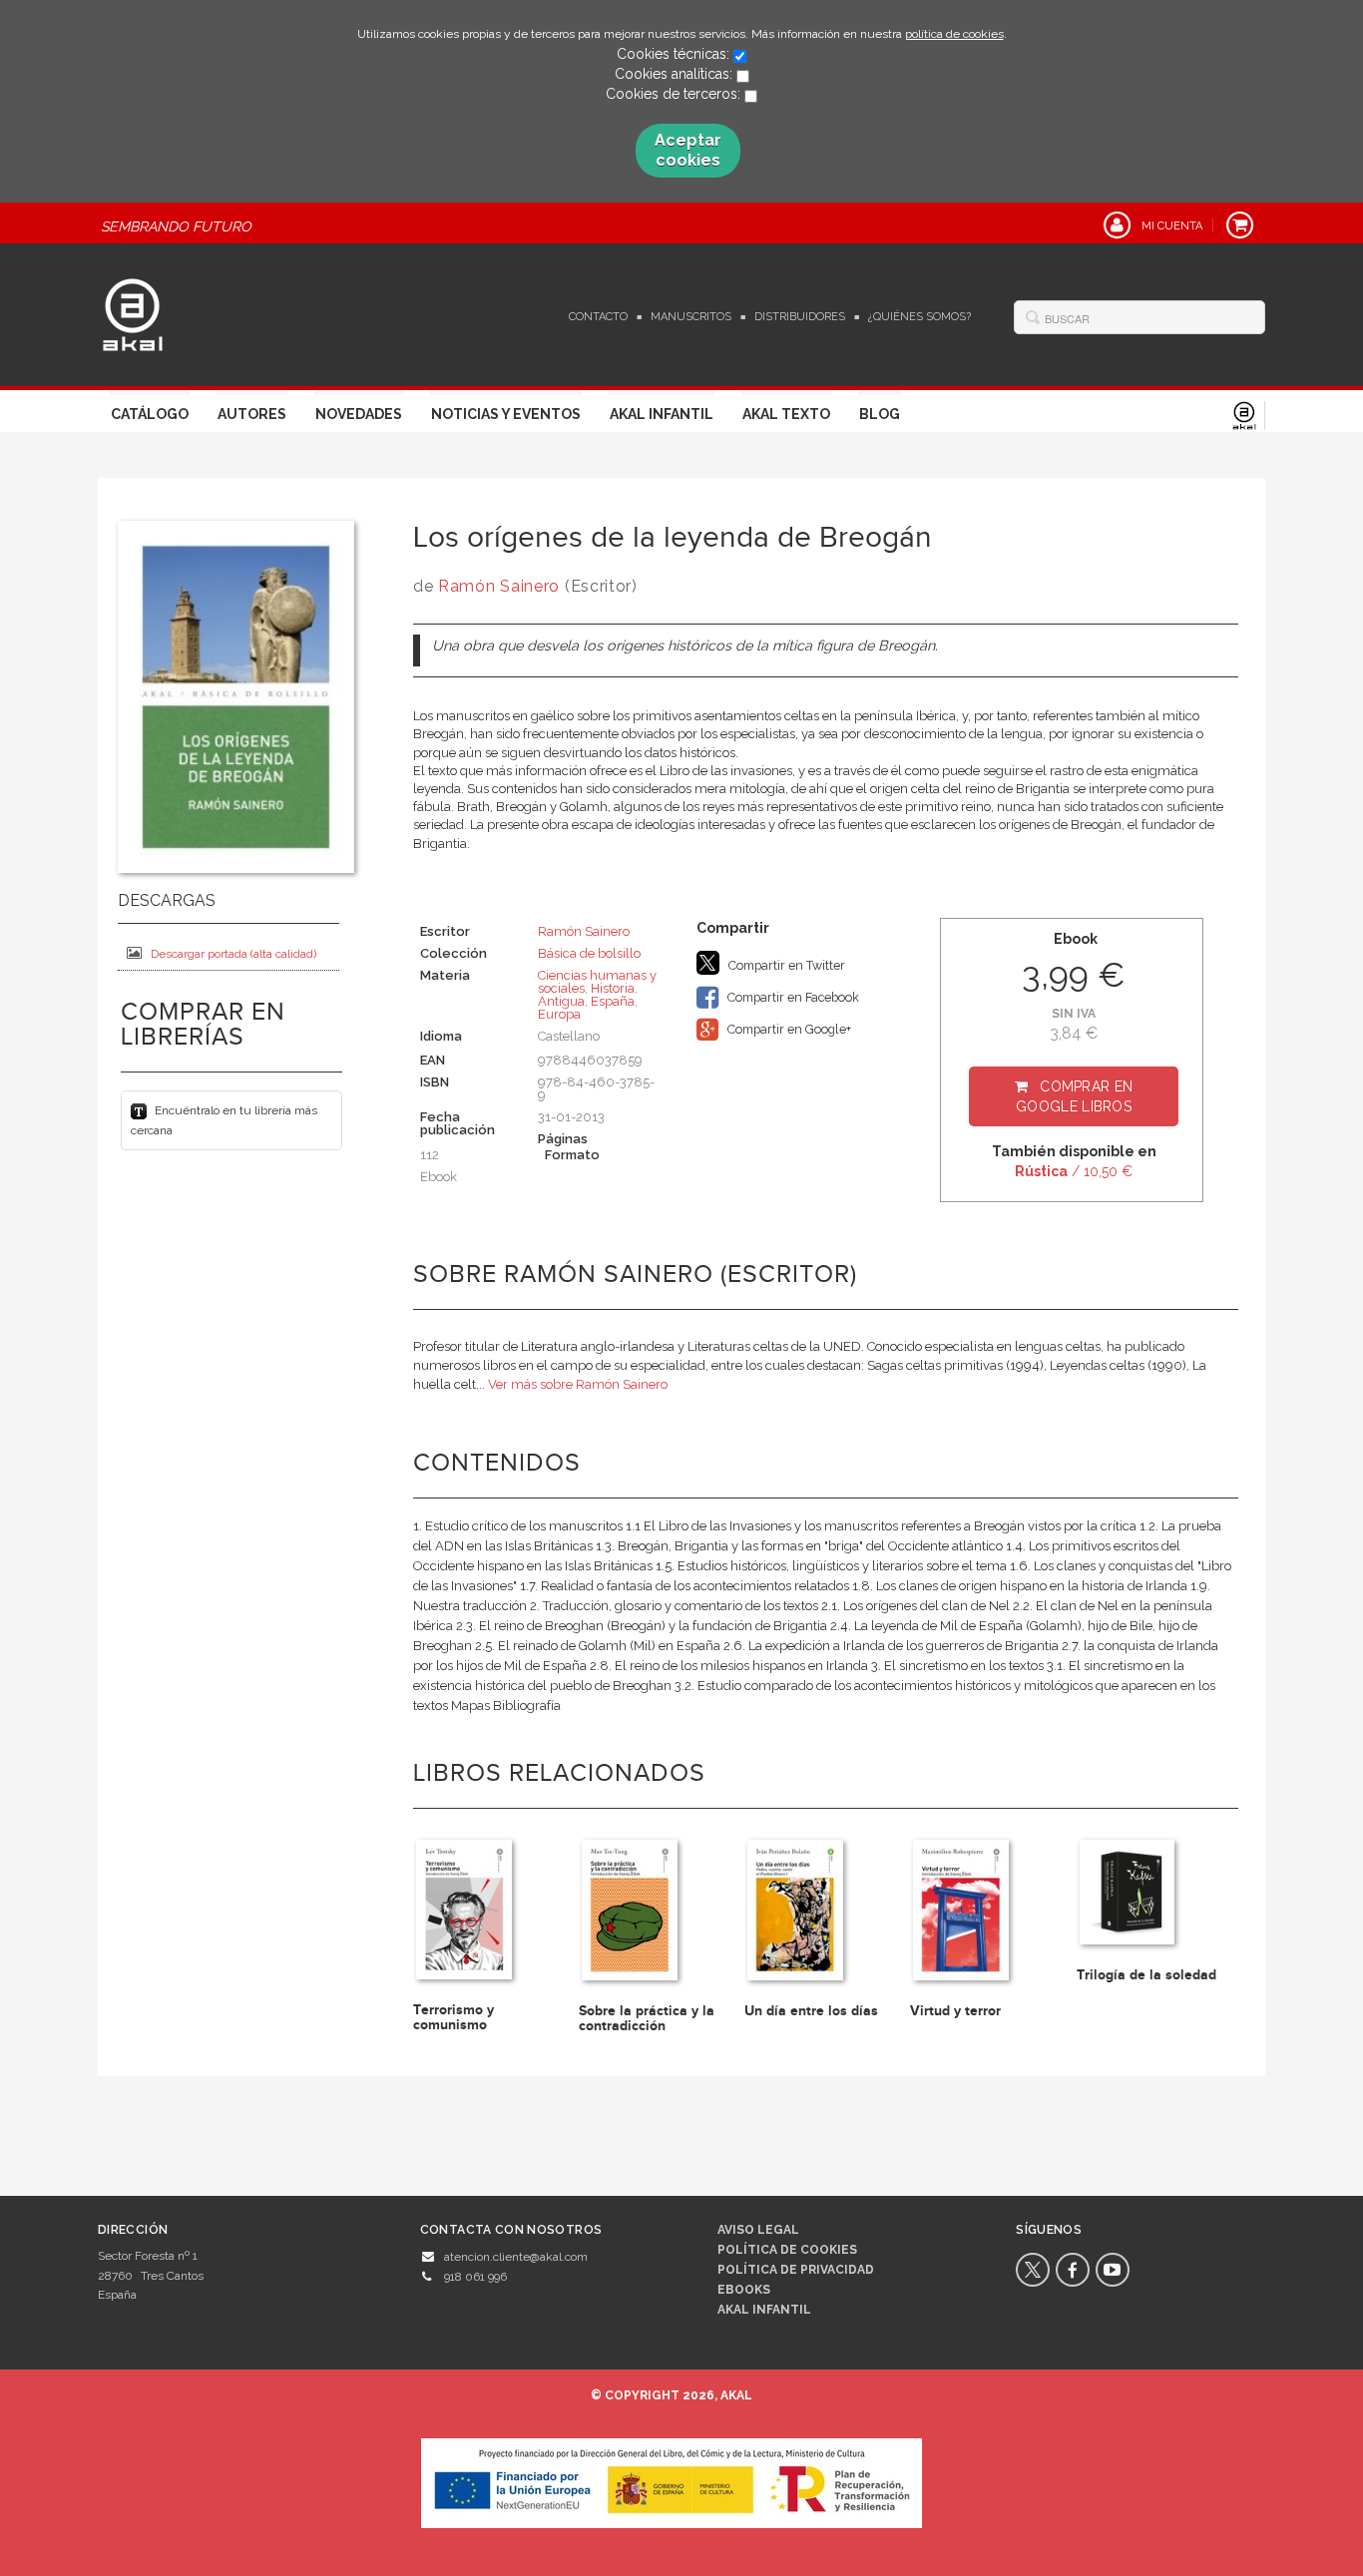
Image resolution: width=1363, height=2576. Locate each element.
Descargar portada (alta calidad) (233, 954)
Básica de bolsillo (589, 953)
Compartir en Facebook (792, 997)
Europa (559, 1014)
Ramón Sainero (499, 586)
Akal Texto (786, 414)
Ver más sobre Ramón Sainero (578, 1384)
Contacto (598, 317)
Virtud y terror (955, 2011)
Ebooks (744, 2290)
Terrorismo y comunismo (454, 2017)
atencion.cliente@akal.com (516, 2257)
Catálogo (150, 414)
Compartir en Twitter (785, 965)
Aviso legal (758, 2230)
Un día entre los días (811, 2011)
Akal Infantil (662, 414)
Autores (252, 414)
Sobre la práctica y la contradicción (647, 2018)
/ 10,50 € (1074, 1171)
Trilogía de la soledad (1146, 1975)
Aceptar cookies (688, 150)
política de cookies (954, 34)
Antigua (561, 1001)
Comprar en (1074, 1096)
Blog (880, 414)
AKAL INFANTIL (764, 2310)
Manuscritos (691, 317)
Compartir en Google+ (788, 1029)
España (613, 1001)
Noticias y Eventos (506, 414)
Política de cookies (787, 2250)
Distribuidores (800, 317)
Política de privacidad (796, 2270)
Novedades (359, 414)
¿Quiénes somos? (919, 317)
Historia (613, 988)
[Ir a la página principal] (133, 312)
